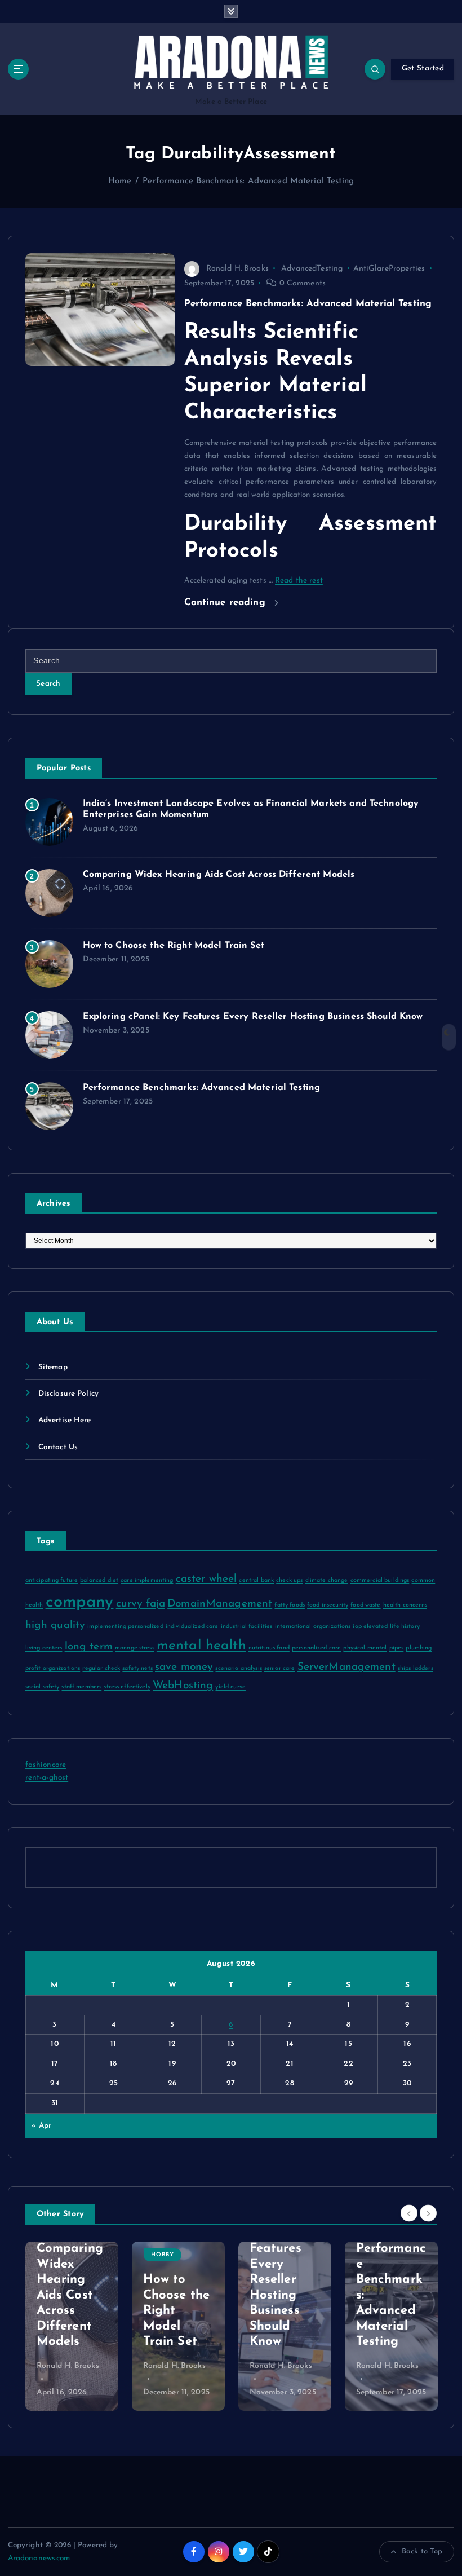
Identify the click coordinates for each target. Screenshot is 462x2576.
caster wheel (206, 1579)
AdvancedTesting (312, 269)
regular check (101, 1668)
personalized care (316, 1648)
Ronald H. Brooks (237, 269)
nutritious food (269, 1648)
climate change (327, 1580)
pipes (397, 1648)
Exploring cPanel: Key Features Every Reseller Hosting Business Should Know (253, 1017)
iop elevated (370, 1627)
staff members (81, 1687)
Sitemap (53, 1367)
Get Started (423, 69)
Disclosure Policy (68, 1394)
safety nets (137, 1668)
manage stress (135, 1648)
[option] (76, 2326)
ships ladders (416, 1668)
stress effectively (127, 1687)
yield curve (230, 1687)
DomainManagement (220, 1604)
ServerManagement (346, 1667)
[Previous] (409, 2213)
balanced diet (99, 1580)
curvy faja (141, 1604)
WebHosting (183, 1686)
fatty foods (290, 1605)
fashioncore (46, 1765)
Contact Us (58, 1447)
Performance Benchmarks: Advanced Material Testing (248, 181)
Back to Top (422, 2551)
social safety (43, 1687)
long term (89, 1647)
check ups (289, 1580)
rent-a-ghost (47, 1778)
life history (405, 1627)
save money (184, 1667)
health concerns (405, 1605)
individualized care (192, 1627)
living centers (44, 1648)
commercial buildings (380, 1580)
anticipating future (52, 1580)
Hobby (61, 2255)
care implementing (147, 1580)
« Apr (41, 2126)
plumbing (419, 1648)
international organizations (313, 1627)
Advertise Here (65, 1420)
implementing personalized (125, 1627)
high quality (55, 1626)
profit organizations (53, 1668)
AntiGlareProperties (389, 269)
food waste (365, 1605)
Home (120, 181)
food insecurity (328, 1605)
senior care (280, 1668)
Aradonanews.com (39, 2558)
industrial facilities (247, 1627)
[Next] (428, 2213)
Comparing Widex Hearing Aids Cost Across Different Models (219, 875)
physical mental (365, 1648)
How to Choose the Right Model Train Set (174, 946)
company (80, 1602)
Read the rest (299, 581)
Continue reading (226, 603)
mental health (201, 1646)
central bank (256, 1580)
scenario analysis (238, 1668)
